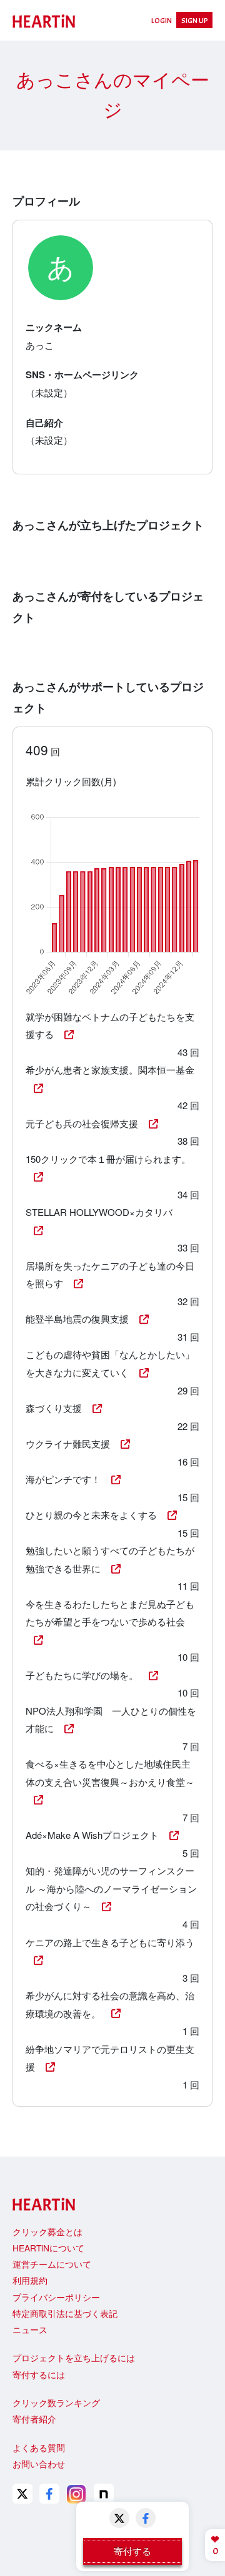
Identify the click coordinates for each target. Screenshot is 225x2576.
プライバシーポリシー (56, 2297)
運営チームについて (52, 2264)
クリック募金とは (47, 2231)
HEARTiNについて (48, 2248)
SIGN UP (195, 21)
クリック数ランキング (56, 2402)
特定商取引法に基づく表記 (65, 2313)
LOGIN (162, 21)
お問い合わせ (39, 2464)
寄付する (132, 2551)
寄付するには (39, 2374)
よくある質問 (39, 2447)
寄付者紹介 (34, 2419)
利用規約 (30, 2280)
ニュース (30, 2329)
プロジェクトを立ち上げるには (74, 2358)
